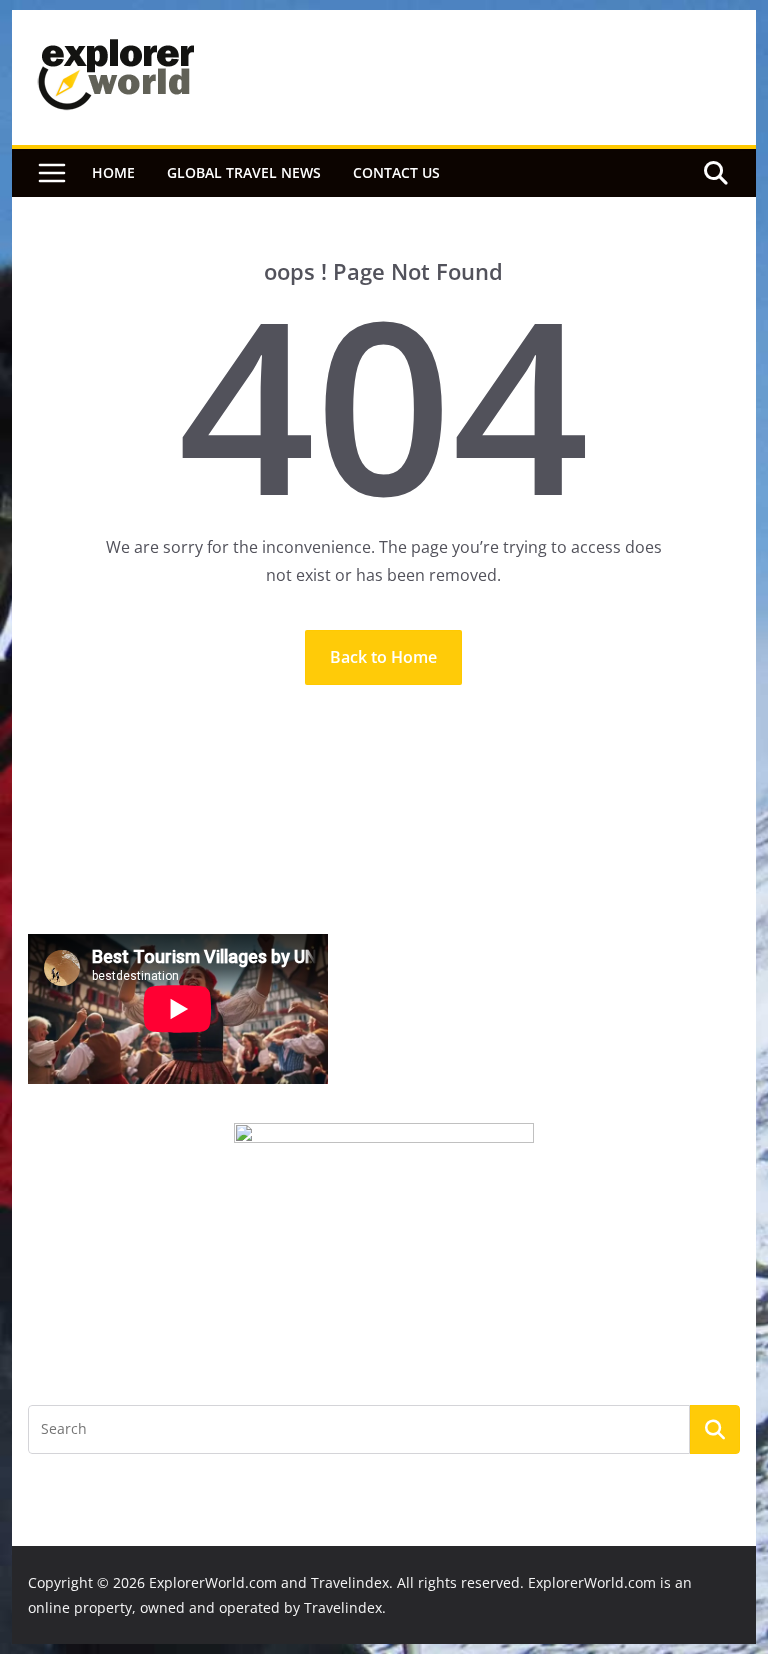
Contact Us (396, 172)
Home (113, 172)
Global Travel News (244, 172)
